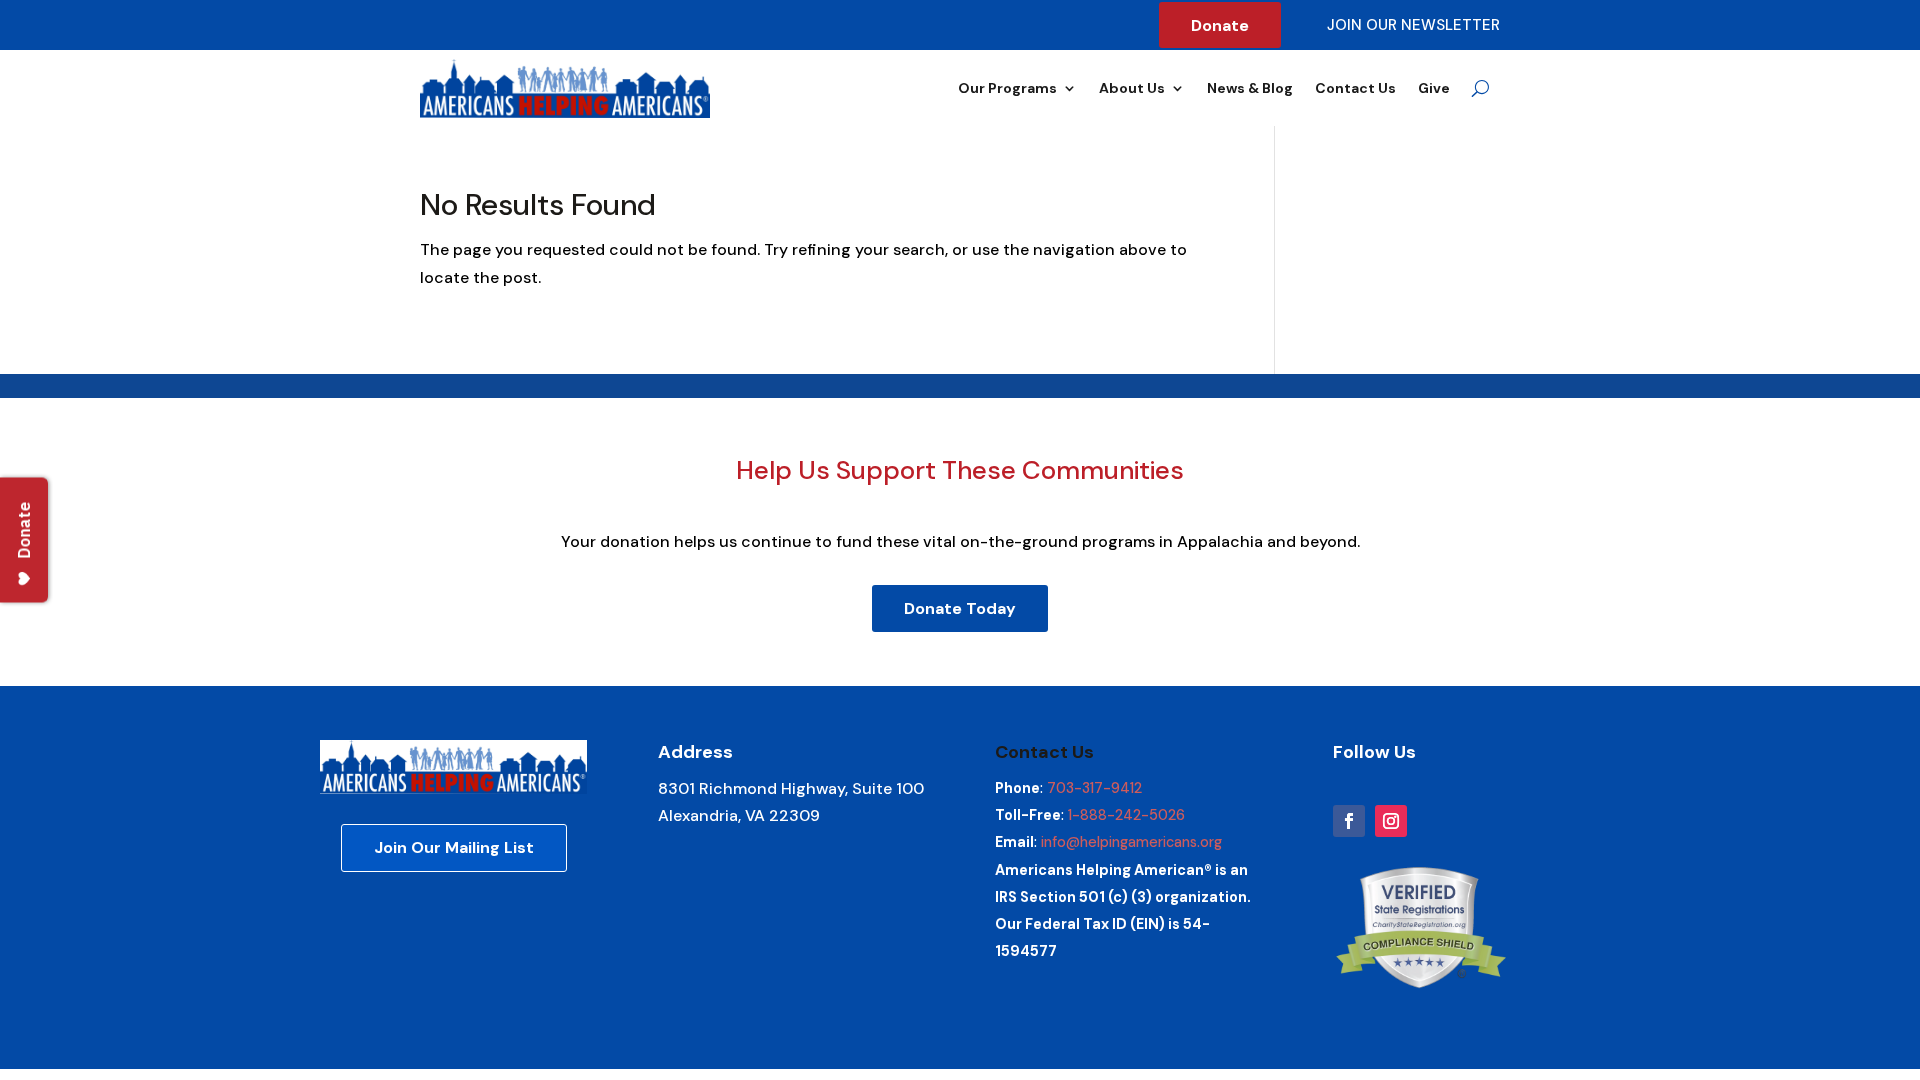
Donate (1220, 25)
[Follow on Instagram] (1391, 821)
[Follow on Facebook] (1349, 821)
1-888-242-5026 (1126, 815)
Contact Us (1355, 88)
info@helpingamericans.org (1131, 842)
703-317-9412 (1094, 788)
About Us (1132, 88)
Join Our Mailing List (454, 847)
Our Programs (1007, 88)
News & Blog (1250, 88)
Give (1434, 88)
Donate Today (960, 608)
